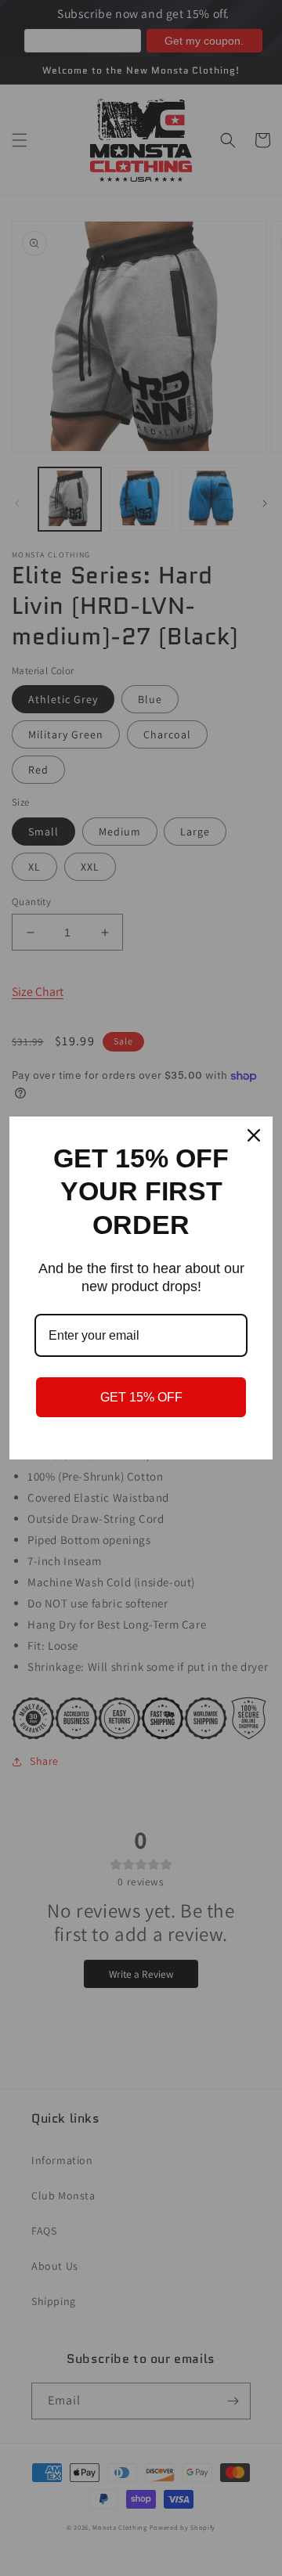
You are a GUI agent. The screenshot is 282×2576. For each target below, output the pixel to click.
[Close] (254, 1135)
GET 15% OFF (141, 1397)
